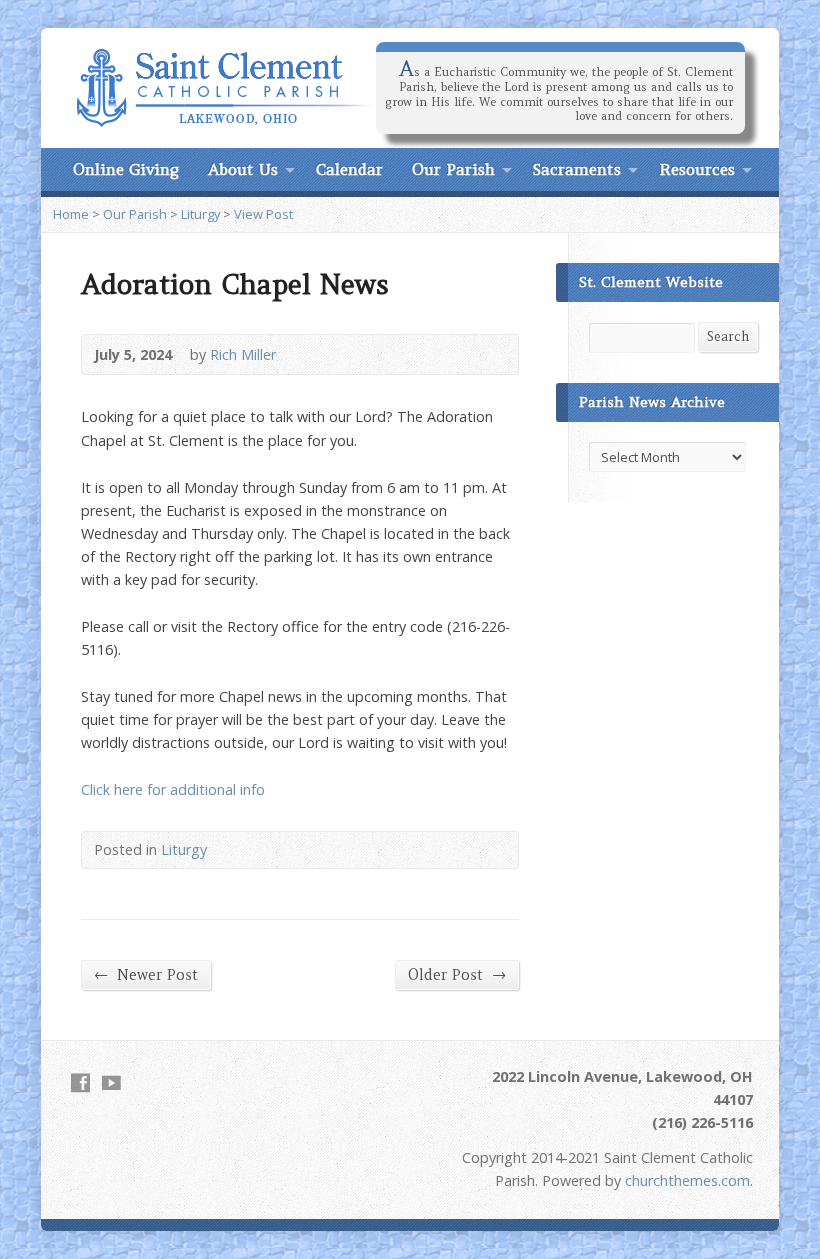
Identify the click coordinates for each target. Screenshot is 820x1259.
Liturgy (200, 214)
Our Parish (453, 169)
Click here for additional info (173, 789)
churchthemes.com (687, 1180)
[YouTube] (111, 1082)
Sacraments (577, 169)
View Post (263, 214)
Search (728, 336)
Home (71, 214)
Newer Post (146, 974)
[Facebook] (80, 1082)
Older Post (457, 974)
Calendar (349, 169)
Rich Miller (243, 354)
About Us (243, 169)
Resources (697, 169)
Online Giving (126, 169)
